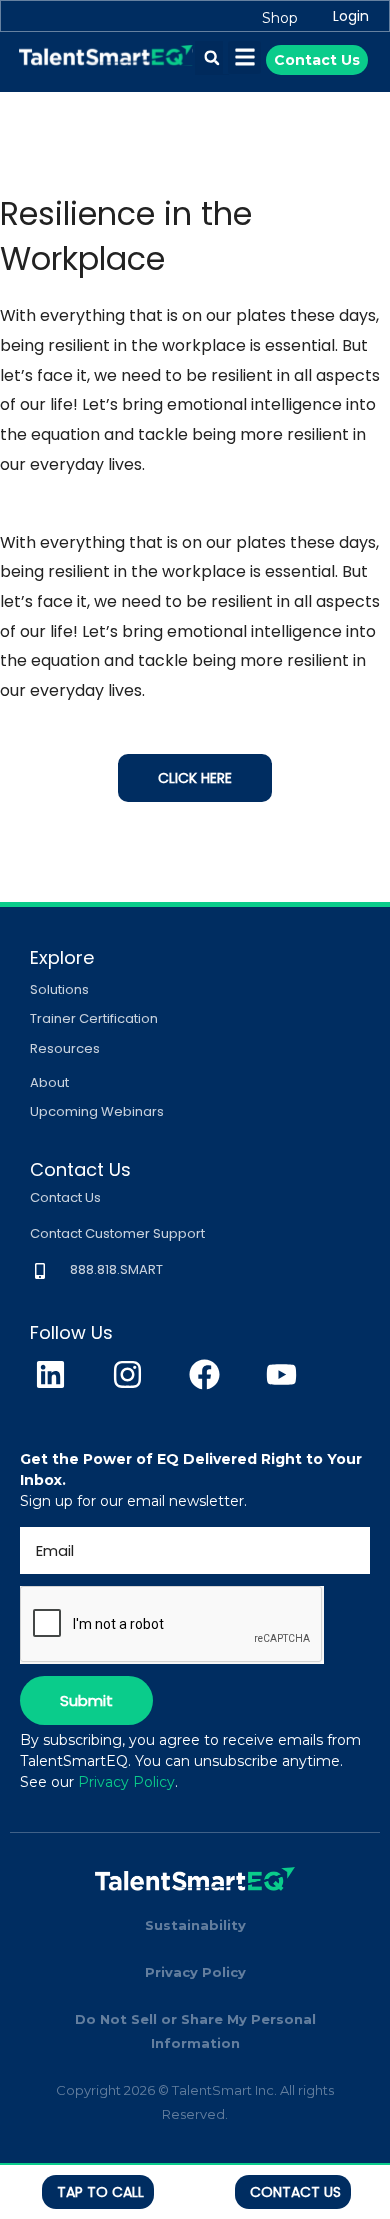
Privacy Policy (126, 1782)
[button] (212, 58)
